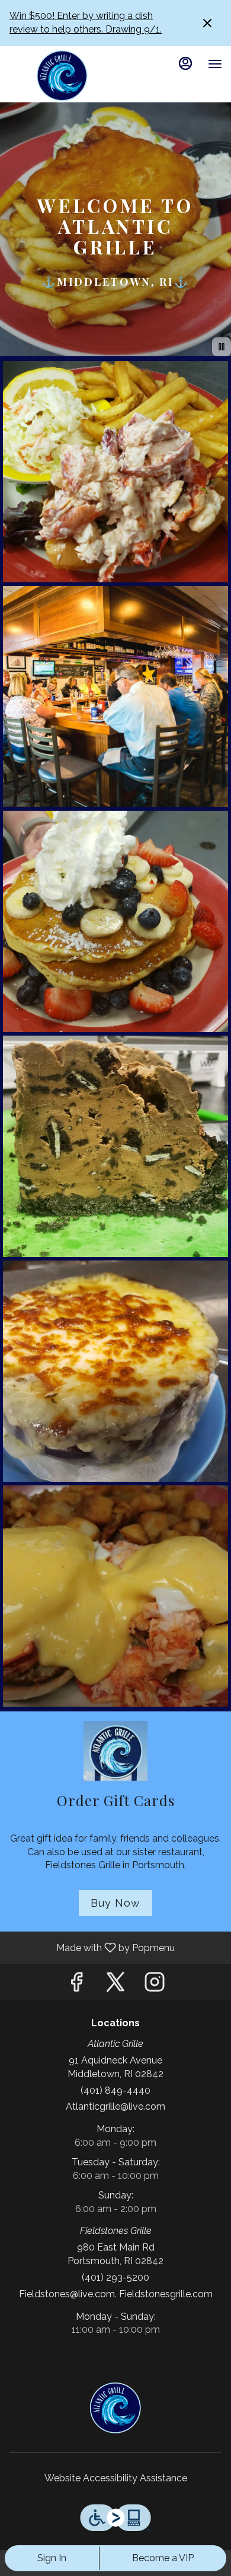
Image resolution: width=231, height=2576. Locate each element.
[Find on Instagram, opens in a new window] (155, 1985)
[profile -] (185, 63)
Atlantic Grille (115, 2408)
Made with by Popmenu (92, 1947)
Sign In (52, 2558)
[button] (115, 472)
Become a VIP (163, 2558)
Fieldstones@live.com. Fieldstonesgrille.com (116, 2294)
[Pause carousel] (222, 347)
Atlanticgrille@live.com (115, 2106)
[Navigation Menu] (215, 64)
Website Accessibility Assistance (116, 2478)
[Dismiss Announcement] (207, 23)
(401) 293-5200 (115, 2277)
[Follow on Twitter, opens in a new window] (115, 1985)
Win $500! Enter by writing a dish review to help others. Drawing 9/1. (86, 22)
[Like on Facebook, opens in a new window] (76, 1985)
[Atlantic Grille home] (62, 76)
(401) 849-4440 (115, 2090)
